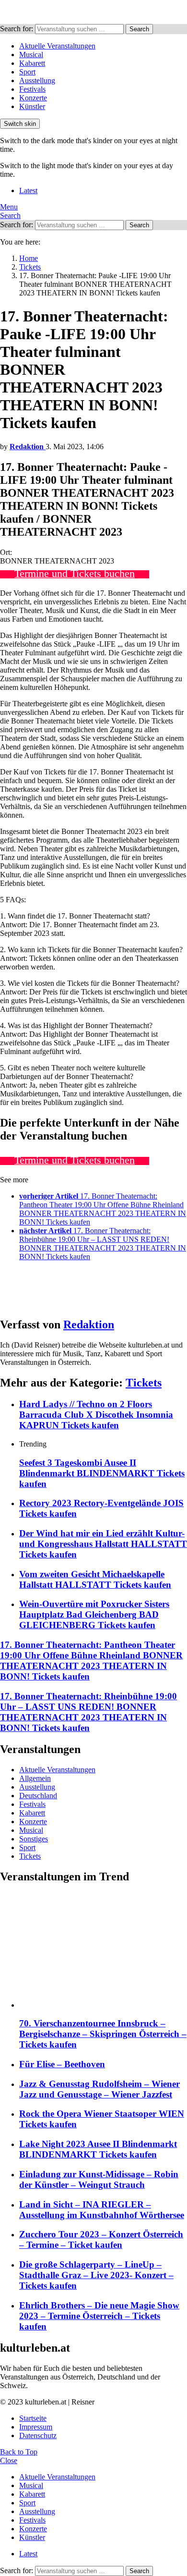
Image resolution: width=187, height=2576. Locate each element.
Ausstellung (37, 80)
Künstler (32, 106)
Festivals (32, 89)
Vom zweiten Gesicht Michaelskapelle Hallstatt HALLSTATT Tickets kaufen (95, 1579)
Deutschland (38, 1796)
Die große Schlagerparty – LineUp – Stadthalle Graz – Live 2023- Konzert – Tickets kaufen (96, 2275)
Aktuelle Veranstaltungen (57, 46)
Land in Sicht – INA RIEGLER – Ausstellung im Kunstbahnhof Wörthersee (102, 2210)
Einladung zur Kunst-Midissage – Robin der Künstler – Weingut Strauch (99, 2179)
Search (139, 29)
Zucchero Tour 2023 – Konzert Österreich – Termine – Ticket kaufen (101, 2239)
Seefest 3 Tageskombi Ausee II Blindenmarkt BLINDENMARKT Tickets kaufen (102, 1473)
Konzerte (33, 98)
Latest (28, 190)
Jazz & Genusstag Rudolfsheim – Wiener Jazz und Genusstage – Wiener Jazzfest (99, 2089)
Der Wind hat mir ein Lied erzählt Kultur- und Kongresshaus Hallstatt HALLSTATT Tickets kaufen (103, 1544)
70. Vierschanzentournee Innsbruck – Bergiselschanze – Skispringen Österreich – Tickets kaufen (103, 2034)
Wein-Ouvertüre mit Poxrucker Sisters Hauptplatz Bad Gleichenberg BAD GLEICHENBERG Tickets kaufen (94, 1614)
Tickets (144, 1383)
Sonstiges (34, 1839)
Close (9, 2460)
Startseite (33, 2418)
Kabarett (32, 63)
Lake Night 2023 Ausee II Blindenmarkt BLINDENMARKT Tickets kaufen (98, 2149)
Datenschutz (38, 2435)
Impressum (36, 2427)
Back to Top (19, 2452)
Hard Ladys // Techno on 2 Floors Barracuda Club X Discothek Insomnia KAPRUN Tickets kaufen (96, 1415)
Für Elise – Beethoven (62, 2064)
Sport (27, 72)
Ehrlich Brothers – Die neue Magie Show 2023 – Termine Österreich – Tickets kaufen (99, 2316)
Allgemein (35, 1778)
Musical (31, 55)
